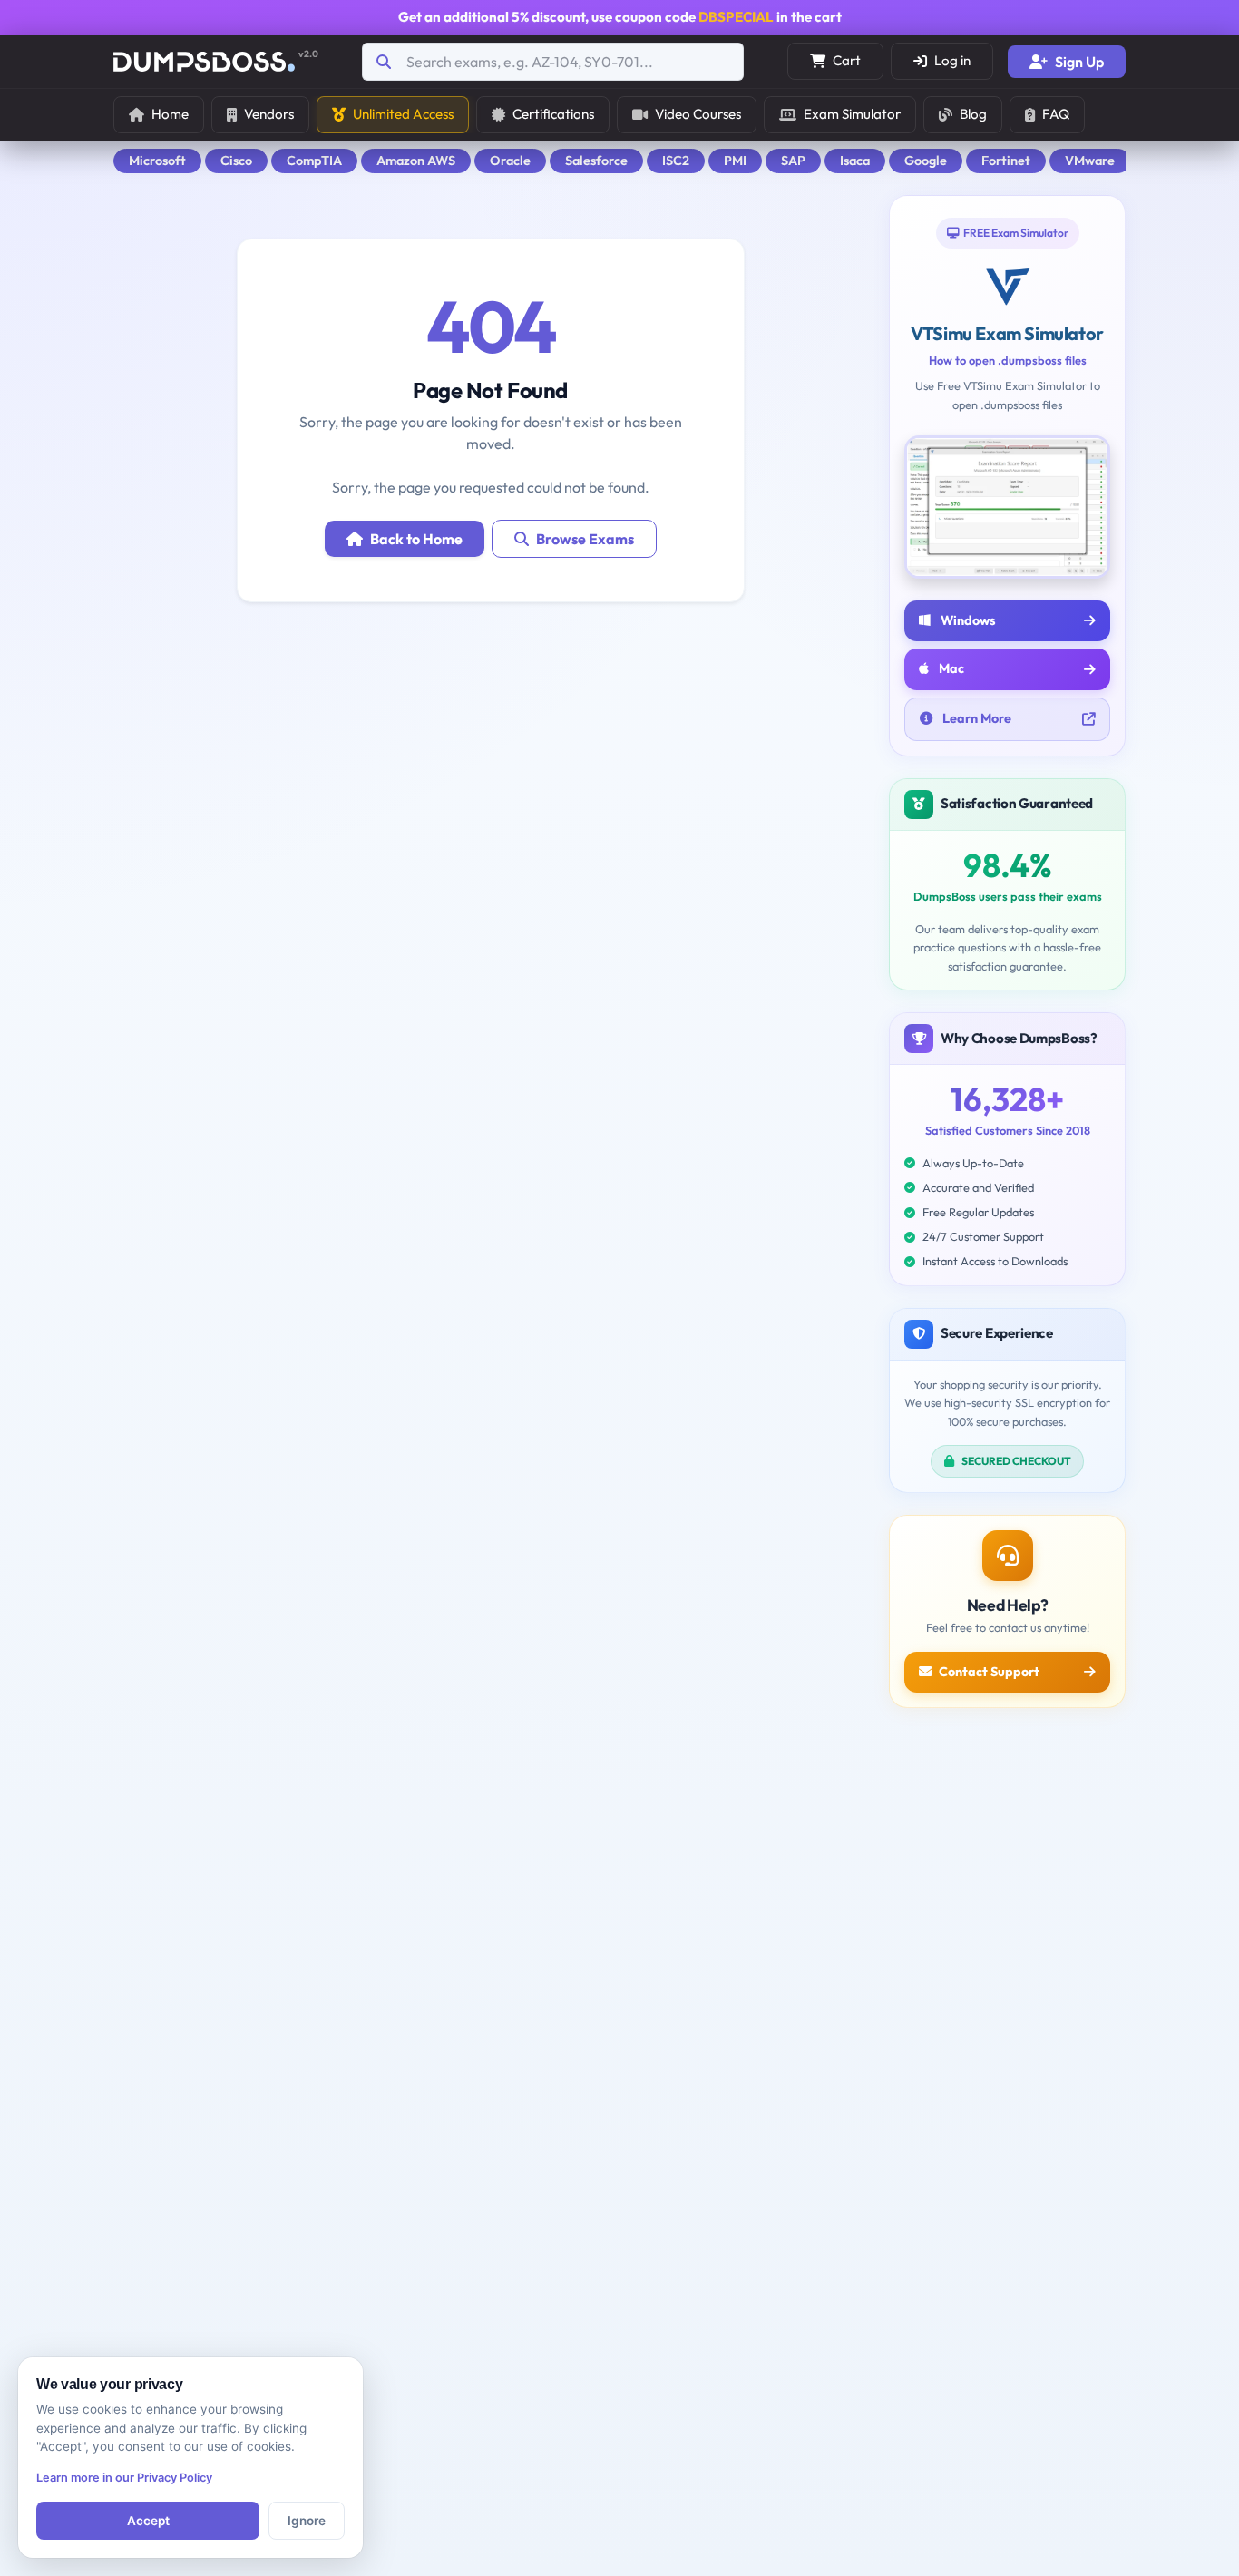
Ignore (307, 2521)
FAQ (1056, 114)
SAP (793, 161)
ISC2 (676, 161)
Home (170, 114)
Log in (952, 60)
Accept (148, 2521)
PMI (735, 161)
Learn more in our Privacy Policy (124, 2478)
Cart (847, 60)
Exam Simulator (852, 114)
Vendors (269, 114)
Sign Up (1079, 62)
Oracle (510, 161)
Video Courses (698, 114)
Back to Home (416, 539)
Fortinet (1006, 161)
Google (926, 161)
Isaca (855, 161)
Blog (973, 114)
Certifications (553, 114)
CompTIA (314, 161)
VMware (1090, 161)
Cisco (236, 161)
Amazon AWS (416, 161)
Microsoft (157, 161)
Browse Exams (585, 539)
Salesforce (596, 161)
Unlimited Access (403, 114)
